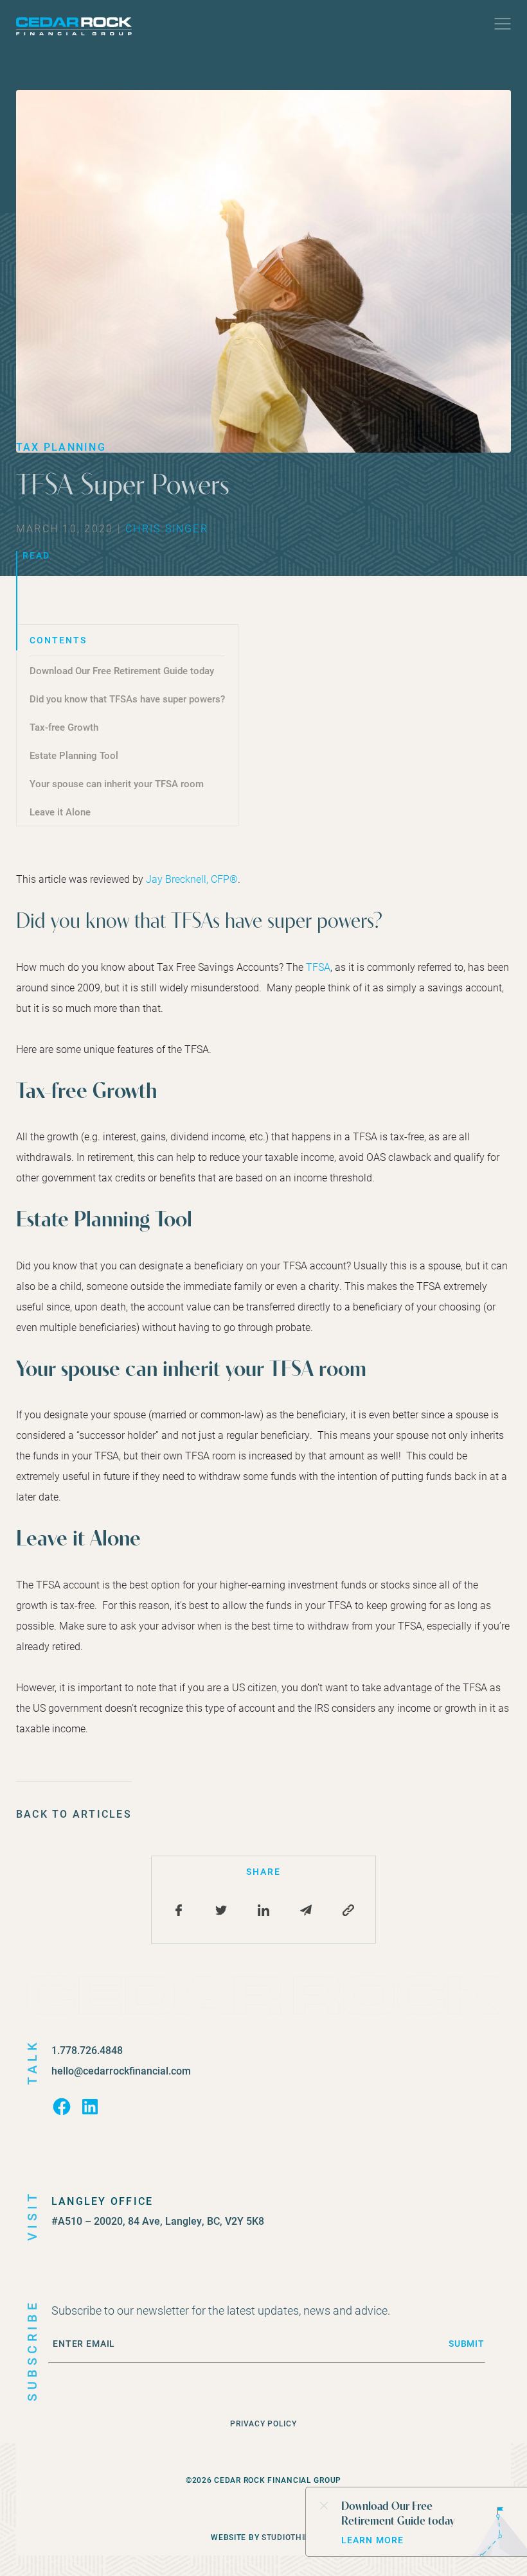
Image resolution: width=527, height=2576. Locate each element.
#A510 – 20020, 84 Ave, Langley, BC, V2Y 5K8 (158, 2221)
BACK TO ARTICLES (74, 1814)
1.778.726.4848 (87, 2050)
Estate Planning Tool (74, 755)
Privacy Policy (263, 2423)
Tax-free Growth (64, 727)
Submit (467, 2344)
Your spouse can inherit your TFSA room (117, 783)
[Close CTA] (324, 2505)
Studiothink (289, 2537)
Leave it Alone (60, 812)
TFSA (318, 967)
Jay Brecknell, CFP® (192, 879)
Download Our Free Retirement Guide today (122, 670)
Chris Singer (167, 528)
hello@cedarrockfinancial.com (121, 2070)
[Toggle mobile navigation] (503, 27)
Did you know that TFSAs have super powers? (127, 699)
